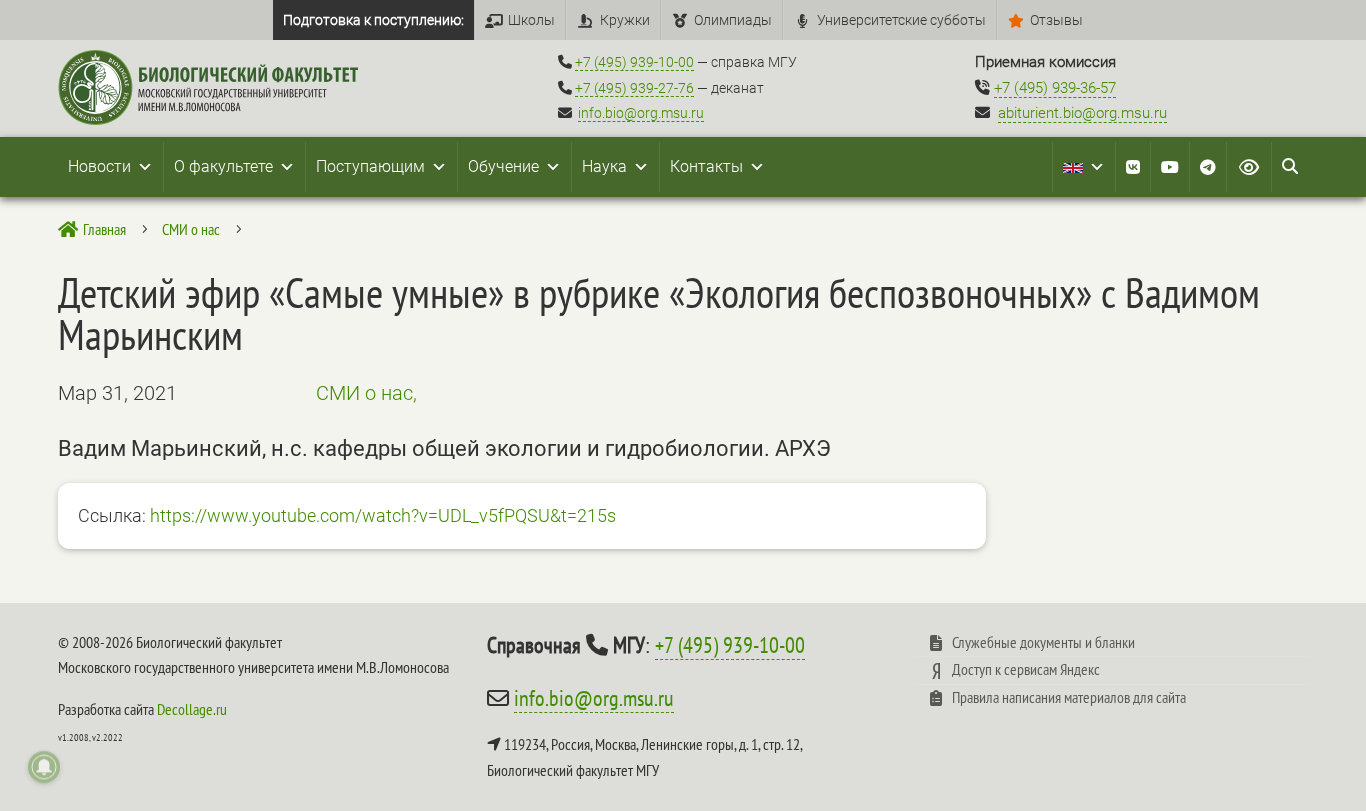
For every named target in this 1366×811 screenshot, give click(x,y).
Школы (531, 20)
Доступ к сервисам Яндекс (1026, 669)
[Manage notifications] (44, 767)
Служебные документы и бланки (1043, 642)
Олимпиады (733, 20)
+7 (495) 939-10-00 (634, 62)
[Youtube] (1170, 167)
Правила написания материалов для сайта (1069, 697)
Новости (99, 166)
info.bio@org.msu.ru (641, 113)
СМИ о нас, (366, 393)
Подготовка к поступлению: (373, 20)
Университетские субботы (901, 20)
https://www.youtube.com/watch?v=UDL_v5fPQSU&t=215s (383, 515)
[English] (1084, 167)
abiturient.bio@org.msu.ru (1082, 113)
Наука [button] (604, 166)
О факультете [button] (223, 166)
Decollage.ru (192, 709)
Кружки (625, 20)
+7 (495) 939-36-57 (1055, 88)
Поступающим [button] (370, 166)
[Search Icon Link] (1290, 167)
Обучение (503, 166)
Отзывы (1056, 20)
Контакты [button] (706, 166)
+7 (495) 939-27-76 (634, 88)
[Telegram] (1208, 167)
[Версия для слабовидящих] (1249, 167)
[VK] (1133, 167)
